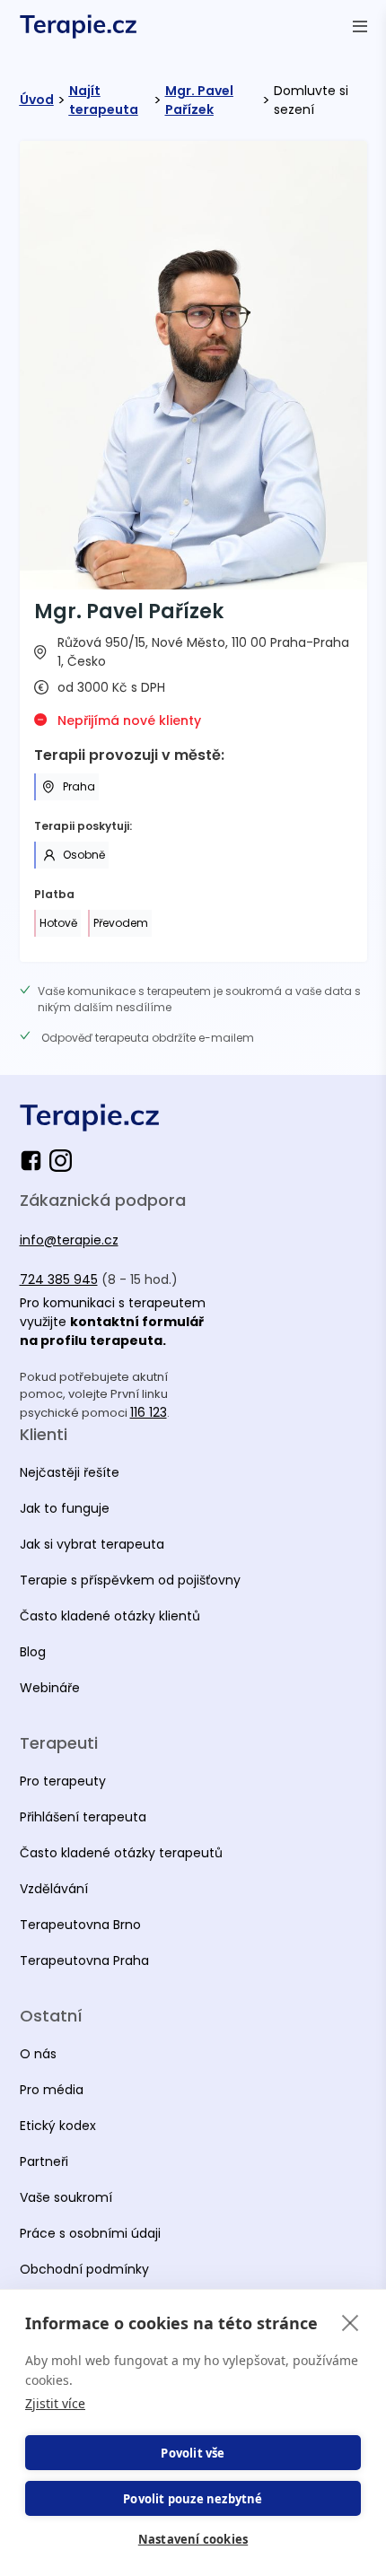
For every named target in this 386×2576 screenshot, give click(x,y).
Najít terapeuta (104, 100)
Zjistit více (55, 2403)
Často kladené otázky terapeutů (121, 1853)
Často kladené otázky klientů (110, 1616)
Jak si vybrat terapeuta (92, 1544)
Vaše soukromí (66, 2197)
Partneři (44, 2161)
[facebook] (35, 1161)
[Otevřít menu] (360, 26)
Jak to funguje (65, 1508)
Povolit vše (193, 2453)
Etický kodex (58, 2126)
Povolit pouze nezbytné (193, 2499)
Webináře (50, 1688)
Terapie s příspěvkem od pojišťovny (130, 1580)
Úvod (37, 100)
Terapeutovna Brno (80, 1925)
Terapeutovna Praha (84, 1960)
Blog (33, 1652)
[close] (351, 2322)
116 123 (149, 1412)
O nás (38, 2054)
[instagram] (61, 1161)
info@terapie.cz (69, 1240)
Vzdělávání (54, 1889)
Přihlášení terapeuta (83, 1817)
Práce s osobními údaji (90, 2233)
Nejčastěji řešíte (70, 1472)
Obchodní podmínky (84, 2269)
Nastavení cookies (193, 2539)
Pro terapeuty (63, 1781)
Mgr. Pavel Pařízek (199, 100)
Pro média (52, 2090)
